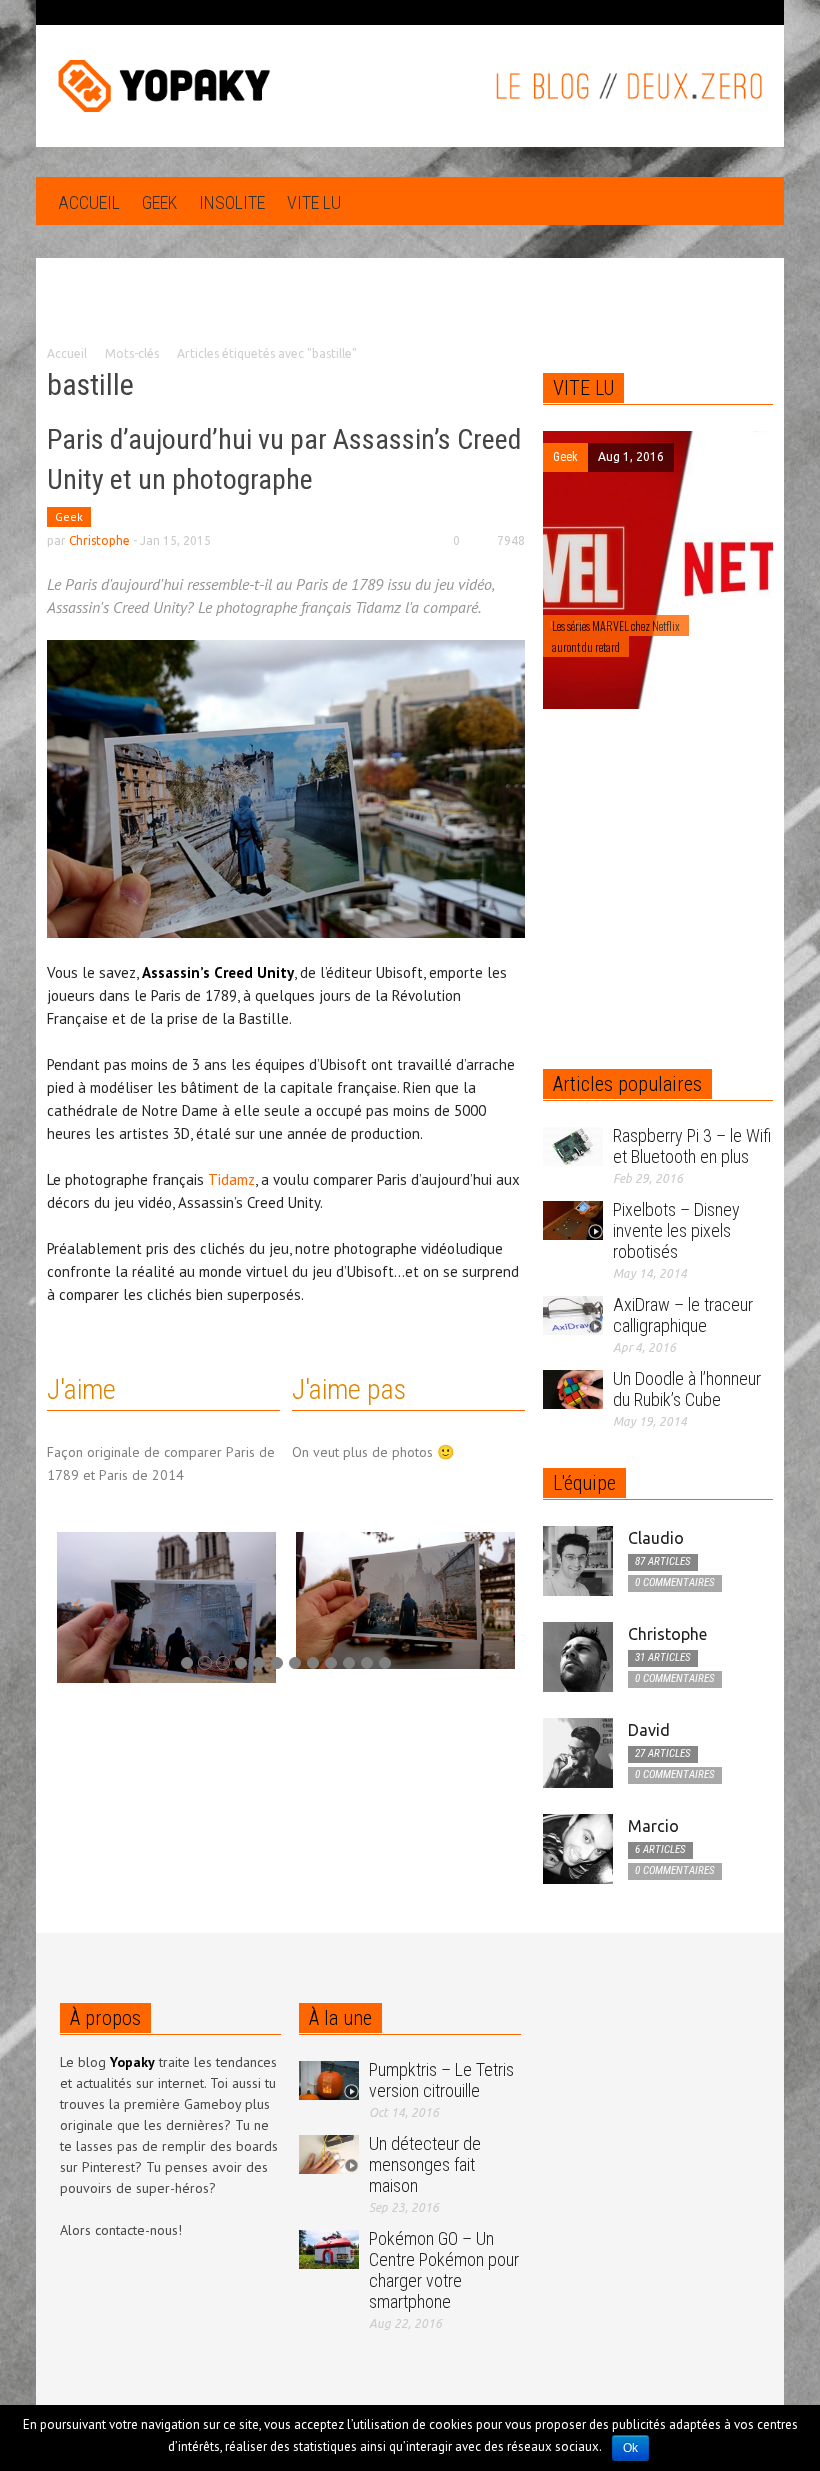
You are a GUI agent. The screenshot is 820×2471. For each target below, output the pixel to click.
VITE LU (583, 388)
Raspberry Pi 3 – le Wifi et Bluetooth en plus (692, 1146)
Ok (630, 2448)
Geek (159, 202)
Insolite (232, 202)
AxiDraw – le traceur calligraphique (683, 1315)
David (649, 1730)
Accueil (89, 202)
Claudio (656, 1538)
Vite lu (314, 202)
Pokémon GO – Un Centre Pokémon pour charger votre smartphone (444, 2270)
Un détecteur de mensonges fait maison (425, 2164)
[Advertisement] (410, 316)
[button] (753, 201)
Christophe (99, 540)
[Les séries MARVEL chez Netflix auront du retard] (603, 569)
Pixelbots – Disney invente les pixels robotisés (676, 1230)
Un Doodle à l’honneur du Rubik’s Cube (687, 1389)
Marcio (653, 1826)
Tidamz (231, 1179)
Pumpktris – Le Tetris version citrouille (441, 2080)
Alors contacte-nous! (121, 2230)
